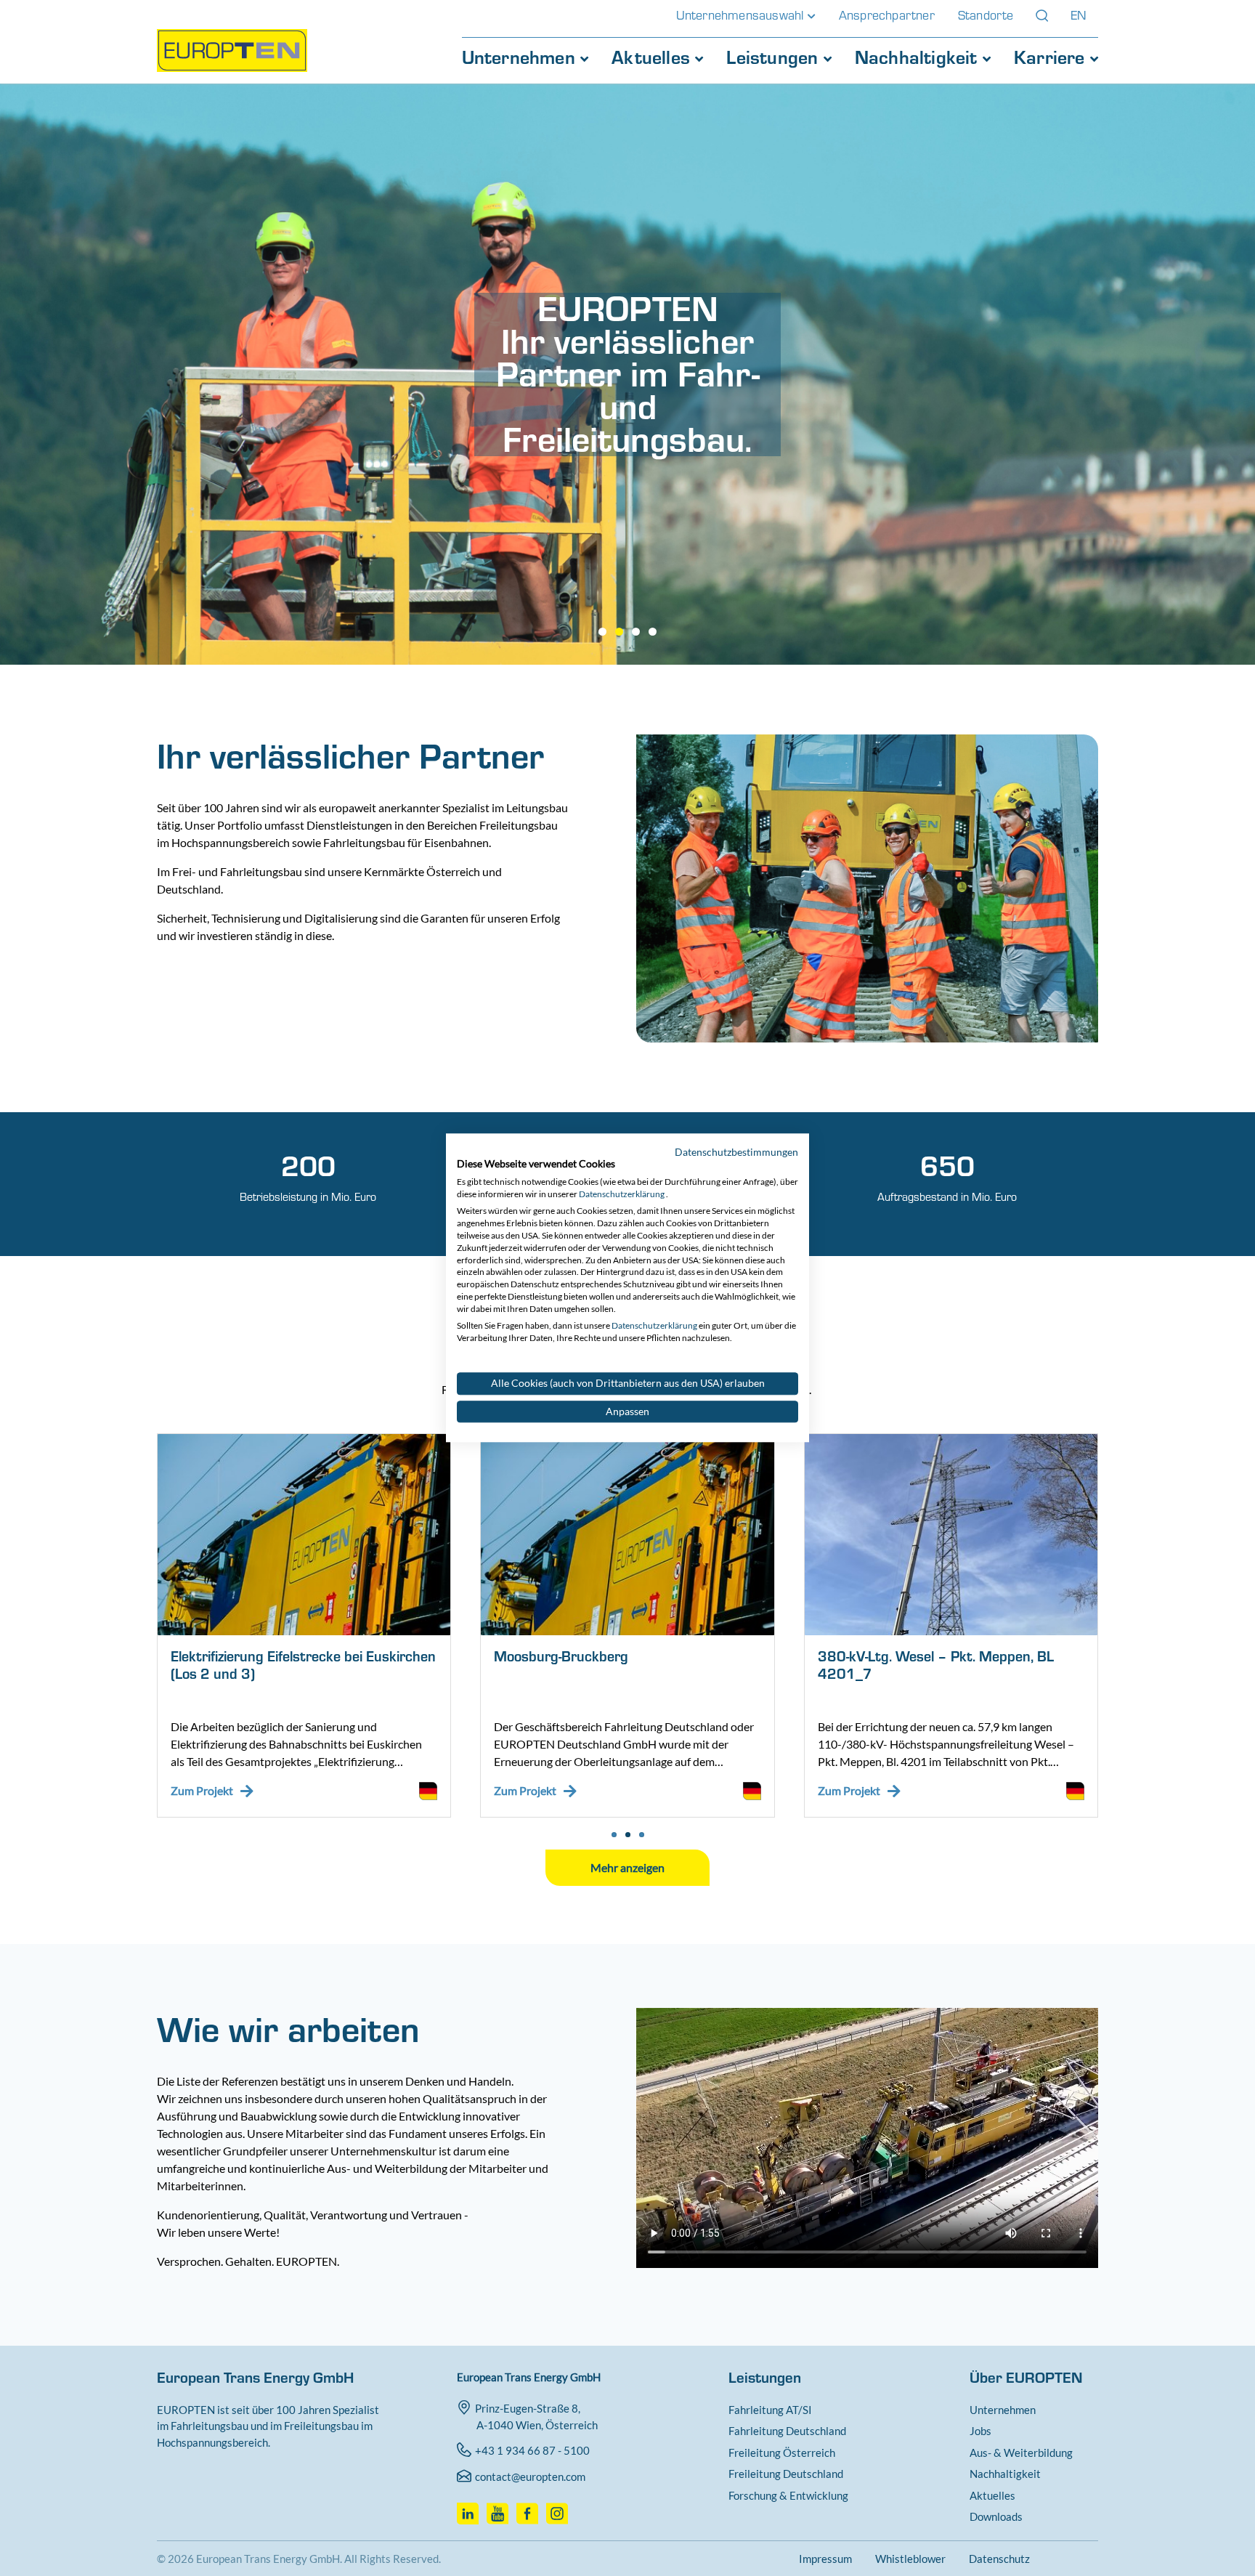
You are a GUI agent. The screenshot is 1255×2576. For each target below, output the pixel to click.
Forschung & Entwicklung (788, 2495)
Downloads (996, 2516)
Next (1120, 1648)
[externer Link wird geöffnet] (470, 2509)
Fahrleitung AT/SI (770, 2410)
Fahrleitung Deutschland (787, 2431)
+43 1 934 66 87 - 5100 (532, 2450)
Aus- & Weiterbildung (1021, 2453)
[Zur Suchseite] (1042, 16)
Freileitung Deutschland (786, 2474)
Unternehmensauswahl (742, 15)
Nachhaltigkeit (919, 57)
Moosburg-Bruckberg (561, 1657)
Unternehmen (521, 57)
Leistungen (775, 57)
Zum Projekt (202, 1790)
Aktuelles (653, 57)
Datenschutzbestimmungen (736, 1152)
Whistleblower (910, 2559)
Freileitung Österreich (782, 2453)
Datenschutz (999, 2559)
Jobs (980, 2431)
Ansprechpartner (887, 15)
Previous (135, 1648)
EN (1079, 15)
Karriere (1052, 57)
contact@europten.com (530, 2476)
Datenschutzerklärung (622, 1194)
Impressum (825, 2559)
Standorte (986, 15)
